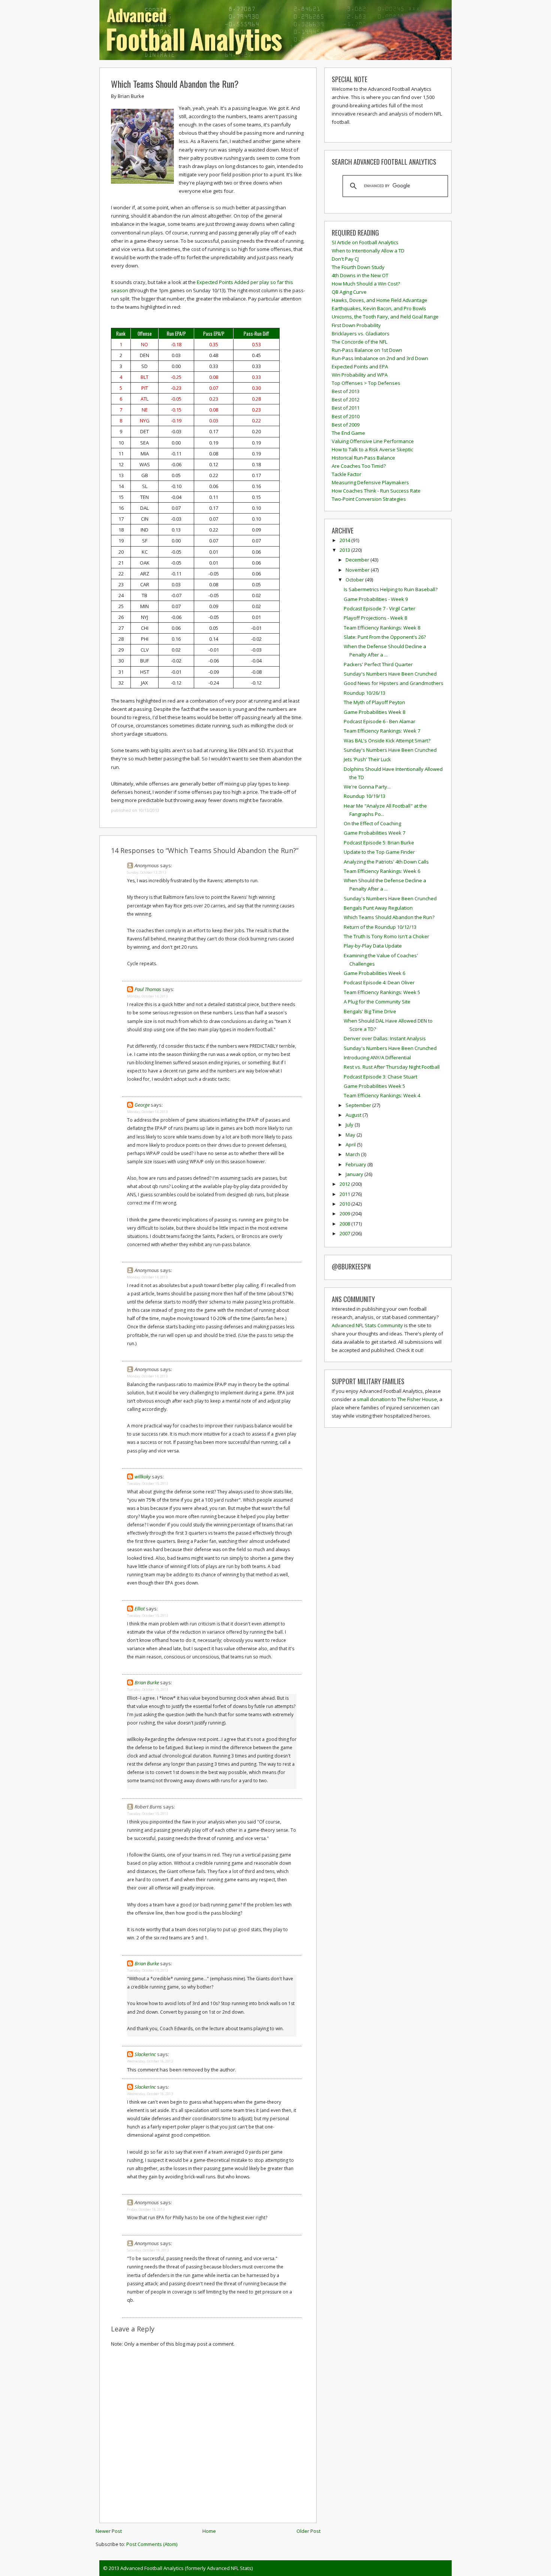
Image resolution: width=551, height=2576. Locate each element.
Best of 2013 (346, 391)
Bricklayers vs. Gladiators (361, 333)
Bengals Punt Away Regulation (378, 908)
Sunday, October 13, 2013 (147, 872)
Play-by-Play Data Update (373, 946)
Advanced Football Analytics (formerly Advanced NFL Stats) (186, 2568)
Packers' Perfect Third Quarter (378, 664)
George (142, 1105)
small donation (374, 1399)
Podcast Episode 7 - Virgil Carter (380, 608)
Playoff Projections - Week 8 (375, 618)
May (351, 1135)
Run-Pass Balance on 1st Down (367, 350)
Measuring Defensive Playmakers (370, 482)
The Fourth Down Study (358, 267)
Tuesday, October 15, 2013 (147, 1483)
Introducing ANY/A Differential (377, 1057)
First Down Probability (356, 325)
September (359, 1105)
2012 (345, 1184)
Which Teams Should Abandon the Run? (175, 84)
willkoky (143, 1477)
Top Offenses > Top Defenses (366, 383)
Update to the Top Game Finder (379, 852)
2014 (345, 540)
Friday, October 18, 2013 (146, 2209)
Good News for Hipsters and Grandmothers (394, 683)
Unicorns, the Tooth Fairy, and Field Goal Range (385, 317)
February (356, 1164)
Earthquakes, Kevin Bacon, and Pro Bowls (379, 308)
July (350, 1125)
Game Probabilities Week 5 (374, 1086)
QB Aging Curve (349, 292)
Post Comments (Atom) (152, 2544)
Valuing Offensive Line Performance (373, 441)
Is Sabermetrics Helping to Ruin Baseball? (391, 589)
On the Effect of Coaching (372, 823)
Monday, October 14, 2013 (147, 996)
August (354, 1115)
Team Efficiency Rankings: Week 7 (382, 731)
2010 (345, 1204)
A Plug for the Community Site (377, 1002)
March (353, 1154)
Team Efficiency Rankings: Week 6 (382, 871)
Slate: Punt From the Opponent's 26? (385, 637)
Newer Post (109, 2531)
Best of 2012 (346, 400)
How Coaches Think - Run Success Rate (376, 491)
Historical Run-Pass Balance (363, 458)
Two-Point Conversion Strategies (369, 499)
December (358, 560)
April (351, 1145)
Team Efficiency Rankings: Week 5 (382, 992)
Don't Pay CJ (345, 259)
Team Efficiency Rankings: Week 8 (382, 628)
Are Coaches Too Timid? (359, 466)
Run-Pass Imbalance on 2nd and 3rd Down (380, 358)
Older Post (308, 2531)
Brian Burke (147, 1682)
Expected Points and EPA (360, 366)
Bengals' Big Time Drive (370, 1011)
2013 (345, 550)
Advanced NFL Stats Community (367, 1325)
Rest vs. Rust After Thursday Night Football (392, 1067)
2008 (345, 1224)
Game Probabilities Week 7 (374, 833)
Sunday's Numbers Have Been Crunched (390, 674)
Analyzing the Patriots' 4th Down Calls (386, 862)
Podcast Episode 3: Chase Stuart (380, 1077)
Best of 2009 (346, 425)
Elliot (140, 1609)
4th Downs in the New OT (360, 275)
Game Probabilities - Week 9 (376, 599)
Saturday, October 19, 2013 (148, 2250)
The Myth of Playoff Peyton (374, 702)
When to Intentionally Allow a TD (368, 251)
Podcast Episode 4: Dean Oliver (379, 982)
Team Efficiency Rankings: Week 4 (382, 1095)
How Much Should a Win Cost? (366, 284)
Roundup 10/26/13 (365, 693)
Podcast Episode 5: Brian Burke (379, 843)
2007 (345, 1233)
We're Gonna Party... (367, 787)
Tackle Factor (347, 474)
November (358, 570)
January (355, 1174)
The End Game (348, 433)
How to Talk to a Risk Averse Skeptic (372, 449)
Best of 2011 (346, 408)
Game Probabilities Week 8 (374, 712)
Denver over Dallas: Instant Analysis (385, 1038)
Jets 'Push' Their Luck (367, 759)
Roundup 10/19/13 (365, 796)
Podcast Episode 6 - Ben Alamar (380, 721)
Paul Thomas (148, 989)
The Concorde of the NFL (359, 342)
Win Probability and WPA (360, 375)
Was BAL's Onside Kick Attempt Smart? (387, 741)
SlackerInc (145, 2054)
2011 (345, 1194)
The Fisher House (417, 1399)
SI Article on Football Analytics (365, 242)
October (355, 580)
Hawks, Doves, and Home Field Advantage (380, 300)
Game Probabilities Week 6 (374, 973)
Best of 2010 (346, 416)
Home (209, 2531)
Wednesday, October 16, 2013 (150, 2061)
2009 (345, 1214)
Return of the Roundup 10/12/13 (380, 927)
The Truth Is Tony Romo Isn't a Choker (386, 936)
